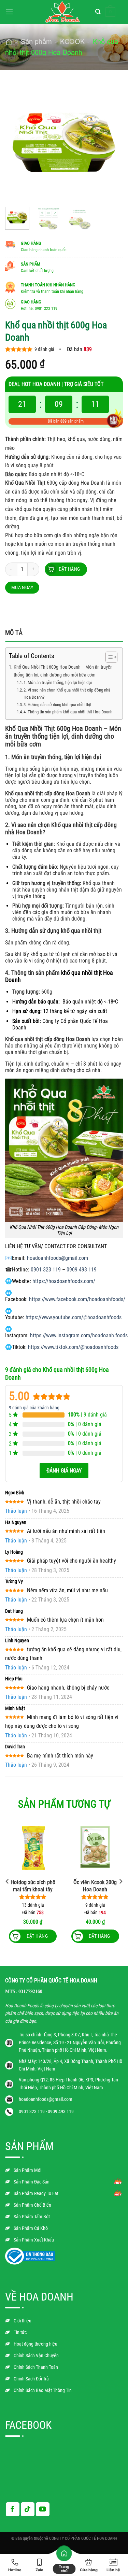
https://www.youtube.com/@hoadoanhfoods (74, 1317)
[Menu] (9, 12)
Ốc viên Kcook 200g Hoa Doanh (95, 1886)
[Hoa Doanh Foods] (63, 12)
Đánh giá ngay (64, 1471)
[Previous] (16, 143)
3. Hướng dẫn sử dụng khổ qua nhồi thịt (58, 705)
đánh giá (44, 349)
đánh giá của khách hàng (34, 1408)
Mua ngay (22, 587)
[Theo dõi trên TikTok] (28, 2509)
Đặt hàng (69, 569)
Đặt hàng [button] (99, 1936)
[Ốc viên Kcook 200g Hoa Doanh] (95, 1847)
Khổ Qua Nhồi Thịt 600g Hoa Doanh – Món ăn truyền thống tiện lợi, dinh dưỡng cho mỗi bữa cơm (63, 671)
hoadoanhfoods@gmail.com (58, 1258)
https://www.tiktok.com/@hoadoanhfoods (73, 1347)
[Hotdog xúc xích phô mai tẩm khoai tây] (33, 1847)
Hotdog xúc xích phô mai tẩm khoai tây (33, 1886)
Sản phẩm (36, 41)
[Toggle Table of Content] (108, 657)
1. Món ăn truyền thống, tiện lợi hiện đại (58, 682)
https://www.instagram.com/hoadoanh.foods (79, 1335)
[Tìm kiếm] (98, 12)
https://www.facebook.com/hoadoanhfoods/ (77, 1299)
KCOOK (72, 41)
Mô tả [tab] (14, 633)
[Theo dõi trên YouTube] (43, 2509)
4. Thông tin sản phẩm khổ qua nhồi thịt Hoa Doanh (68, 712)
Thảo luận (16, 1511)
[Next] (112, 143)
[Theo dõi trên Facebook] (13, 2509)
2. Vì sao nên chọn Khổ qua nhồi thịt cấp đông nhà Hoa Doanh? (67, 694)
